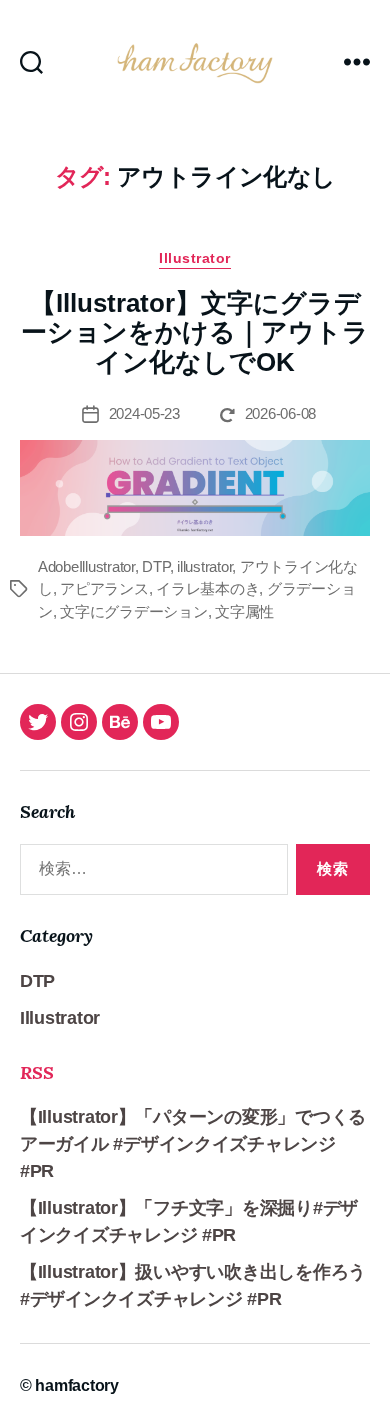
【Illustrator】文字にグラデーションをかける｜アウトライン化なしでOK (195, 332)
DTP (155, 566)
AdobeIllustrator (86, 566)
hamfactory (76, 1385)
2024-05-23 (144, 413)
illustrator (204, 566)
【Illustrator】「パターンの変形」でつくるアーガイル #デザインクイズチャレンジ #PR (193, 1144)
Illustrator (195, 258)
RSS (37, 1072)
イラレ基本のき (207, 588)
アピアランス (104, 588)
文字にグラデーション (133, 611)
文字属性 (244, 611)
